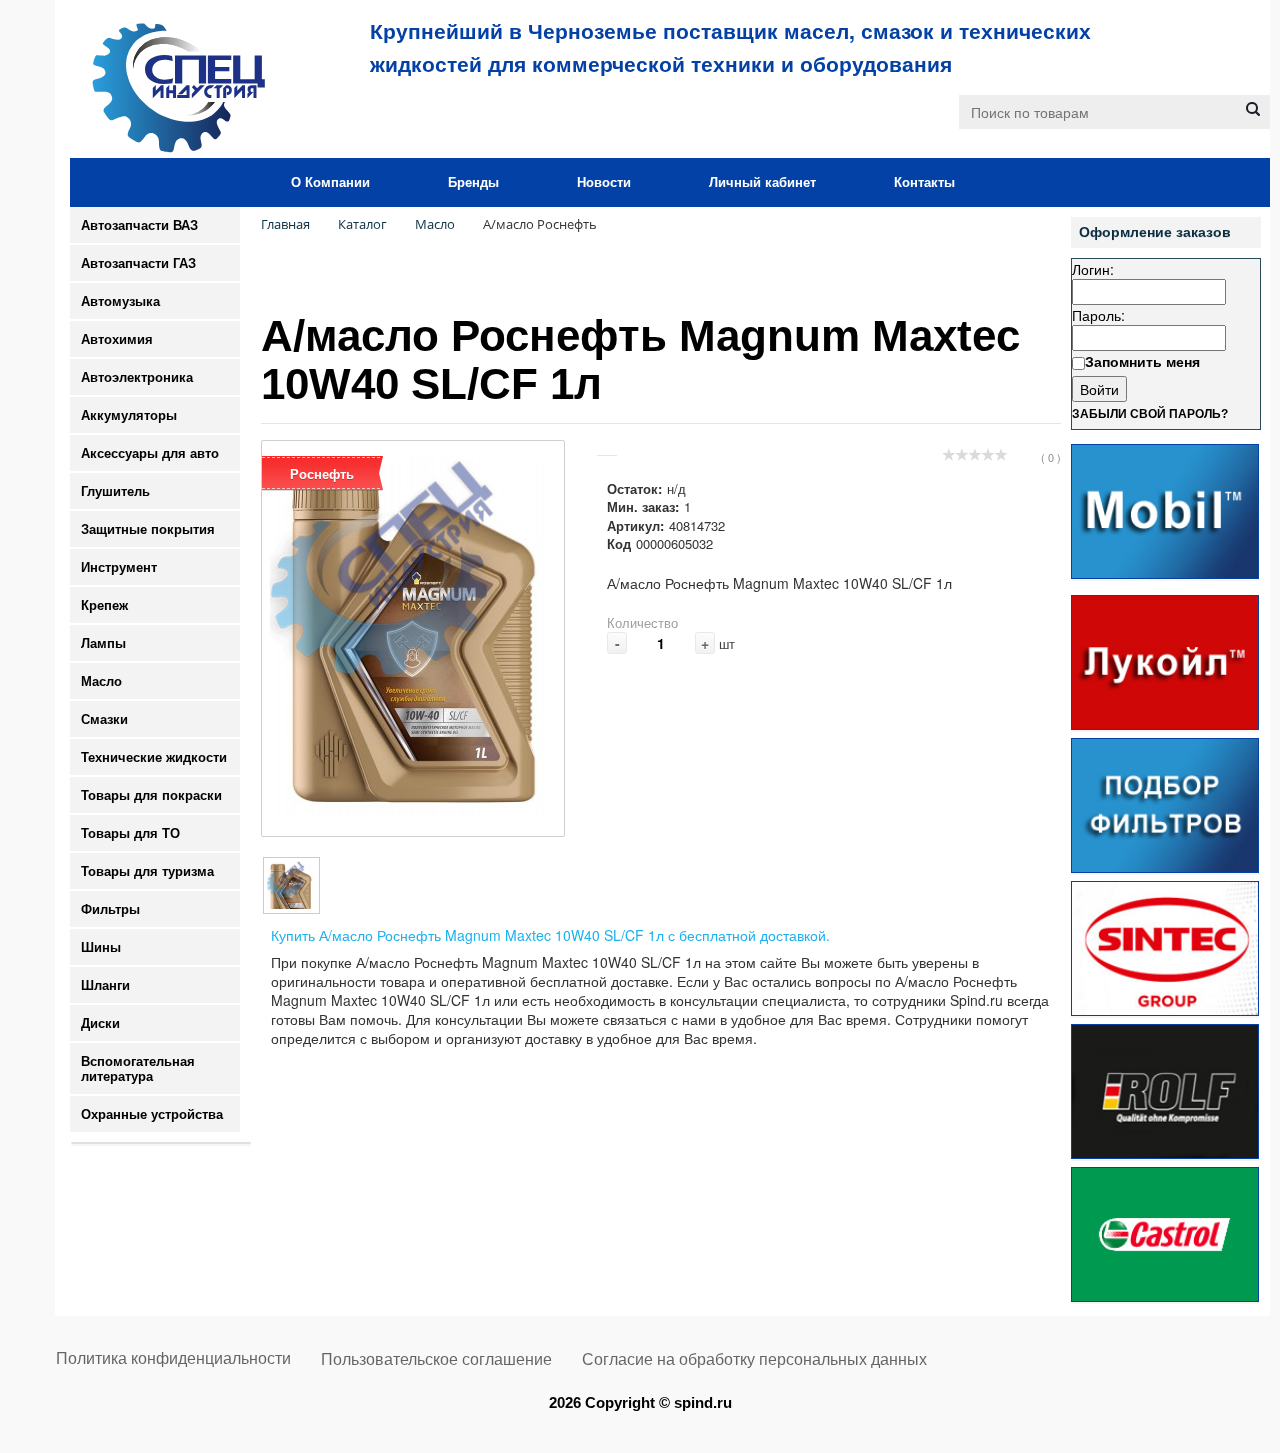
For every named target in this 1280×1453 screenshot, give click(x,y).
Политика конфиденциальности (173, 1358)
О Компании (330, 182)
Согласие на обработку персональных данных (754, 1359)
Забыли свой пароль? (1150, 414)
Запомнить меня (1142, 361)
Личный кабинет (762, 182)
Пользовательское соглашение (436, 1359)
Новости (604, 182)
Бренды (473, 182)
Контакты (924, 182)
